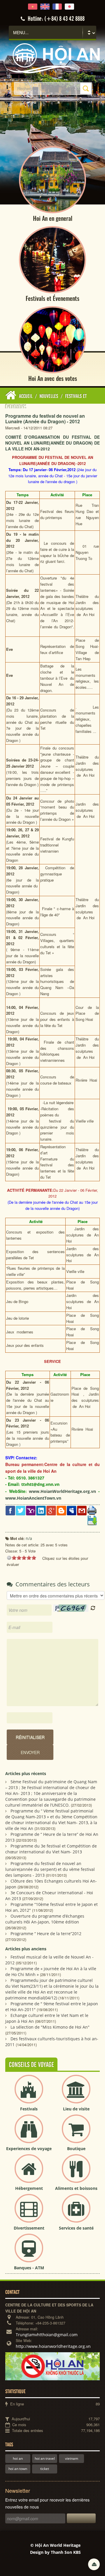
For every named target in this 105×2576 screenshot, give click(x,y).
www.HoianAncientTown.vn (33, 1498)
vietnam (72, 2458)
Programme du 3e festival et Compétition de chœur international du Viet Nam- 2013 (51, 1849)
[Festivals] (29, 2094)
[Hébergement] (29, 2173)
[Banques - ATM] (29, 2253)
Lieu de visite (76, 2109)
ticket (45, 2469)
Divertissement (29, 2228)
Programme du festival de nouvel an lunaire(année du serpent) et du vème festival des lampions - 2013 (50, 1869)
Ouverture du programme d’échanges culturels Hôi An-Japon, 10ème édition (45, 1919)
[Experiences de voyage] (29, 2134)
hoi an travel (45, 2458)
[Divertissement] (29, 2213)
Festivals (29, 2109)
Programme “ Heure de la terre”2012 (46, 1934)
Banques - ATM (29, 2268)
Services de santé (76, 2228)
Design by (55, 2552)
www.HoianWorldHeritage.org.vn (62, 1491)
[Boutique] (76, 2134)
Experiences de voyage (29, 2149)
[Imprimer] (92, 1510)
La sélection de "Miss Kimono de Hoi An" (50, 2027)
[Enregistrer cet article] (92, 1520)
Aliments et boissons (76, 2188)
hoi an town (18, 2469)
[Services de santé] (76, 2213)
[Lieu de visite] (76, 2094)
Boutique (76, 2149)
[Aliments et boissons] (76, 2173)
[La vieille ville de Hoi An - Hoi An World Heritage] (52, 58)
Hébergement (29, 2188)
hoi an (18, 2458)
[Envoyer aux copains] (82, 1510)
